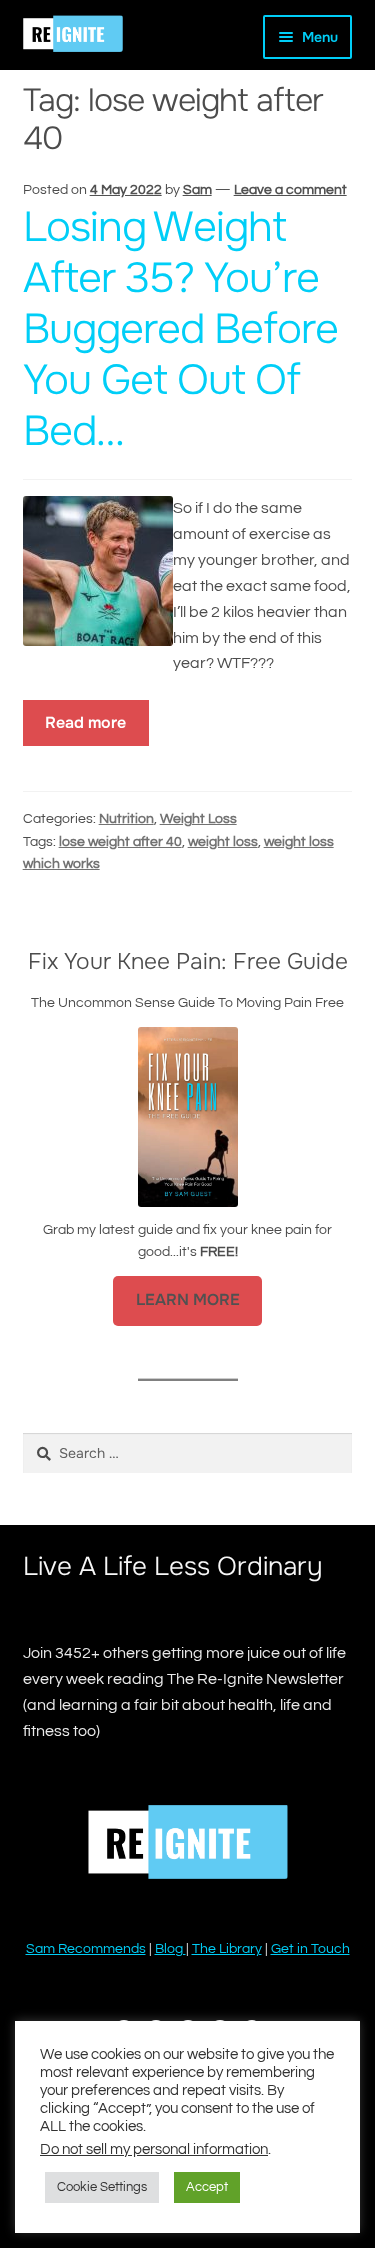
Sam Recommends (86, 1949)
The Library (227, 1949)
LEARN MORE (188, 1300)
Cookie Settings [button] (102, 2187)
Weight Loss (198, 819)
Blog (170, 1949)
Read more (85, 722)
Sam (197, 190)
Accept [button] (207, 2187)
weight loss (223, 842)
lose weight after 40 (120, 842)
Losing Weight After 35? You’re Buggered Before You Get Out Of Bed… (180, 328)
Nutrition (126, 819)
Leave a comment (290, 190)
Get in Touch (310, 1949)
